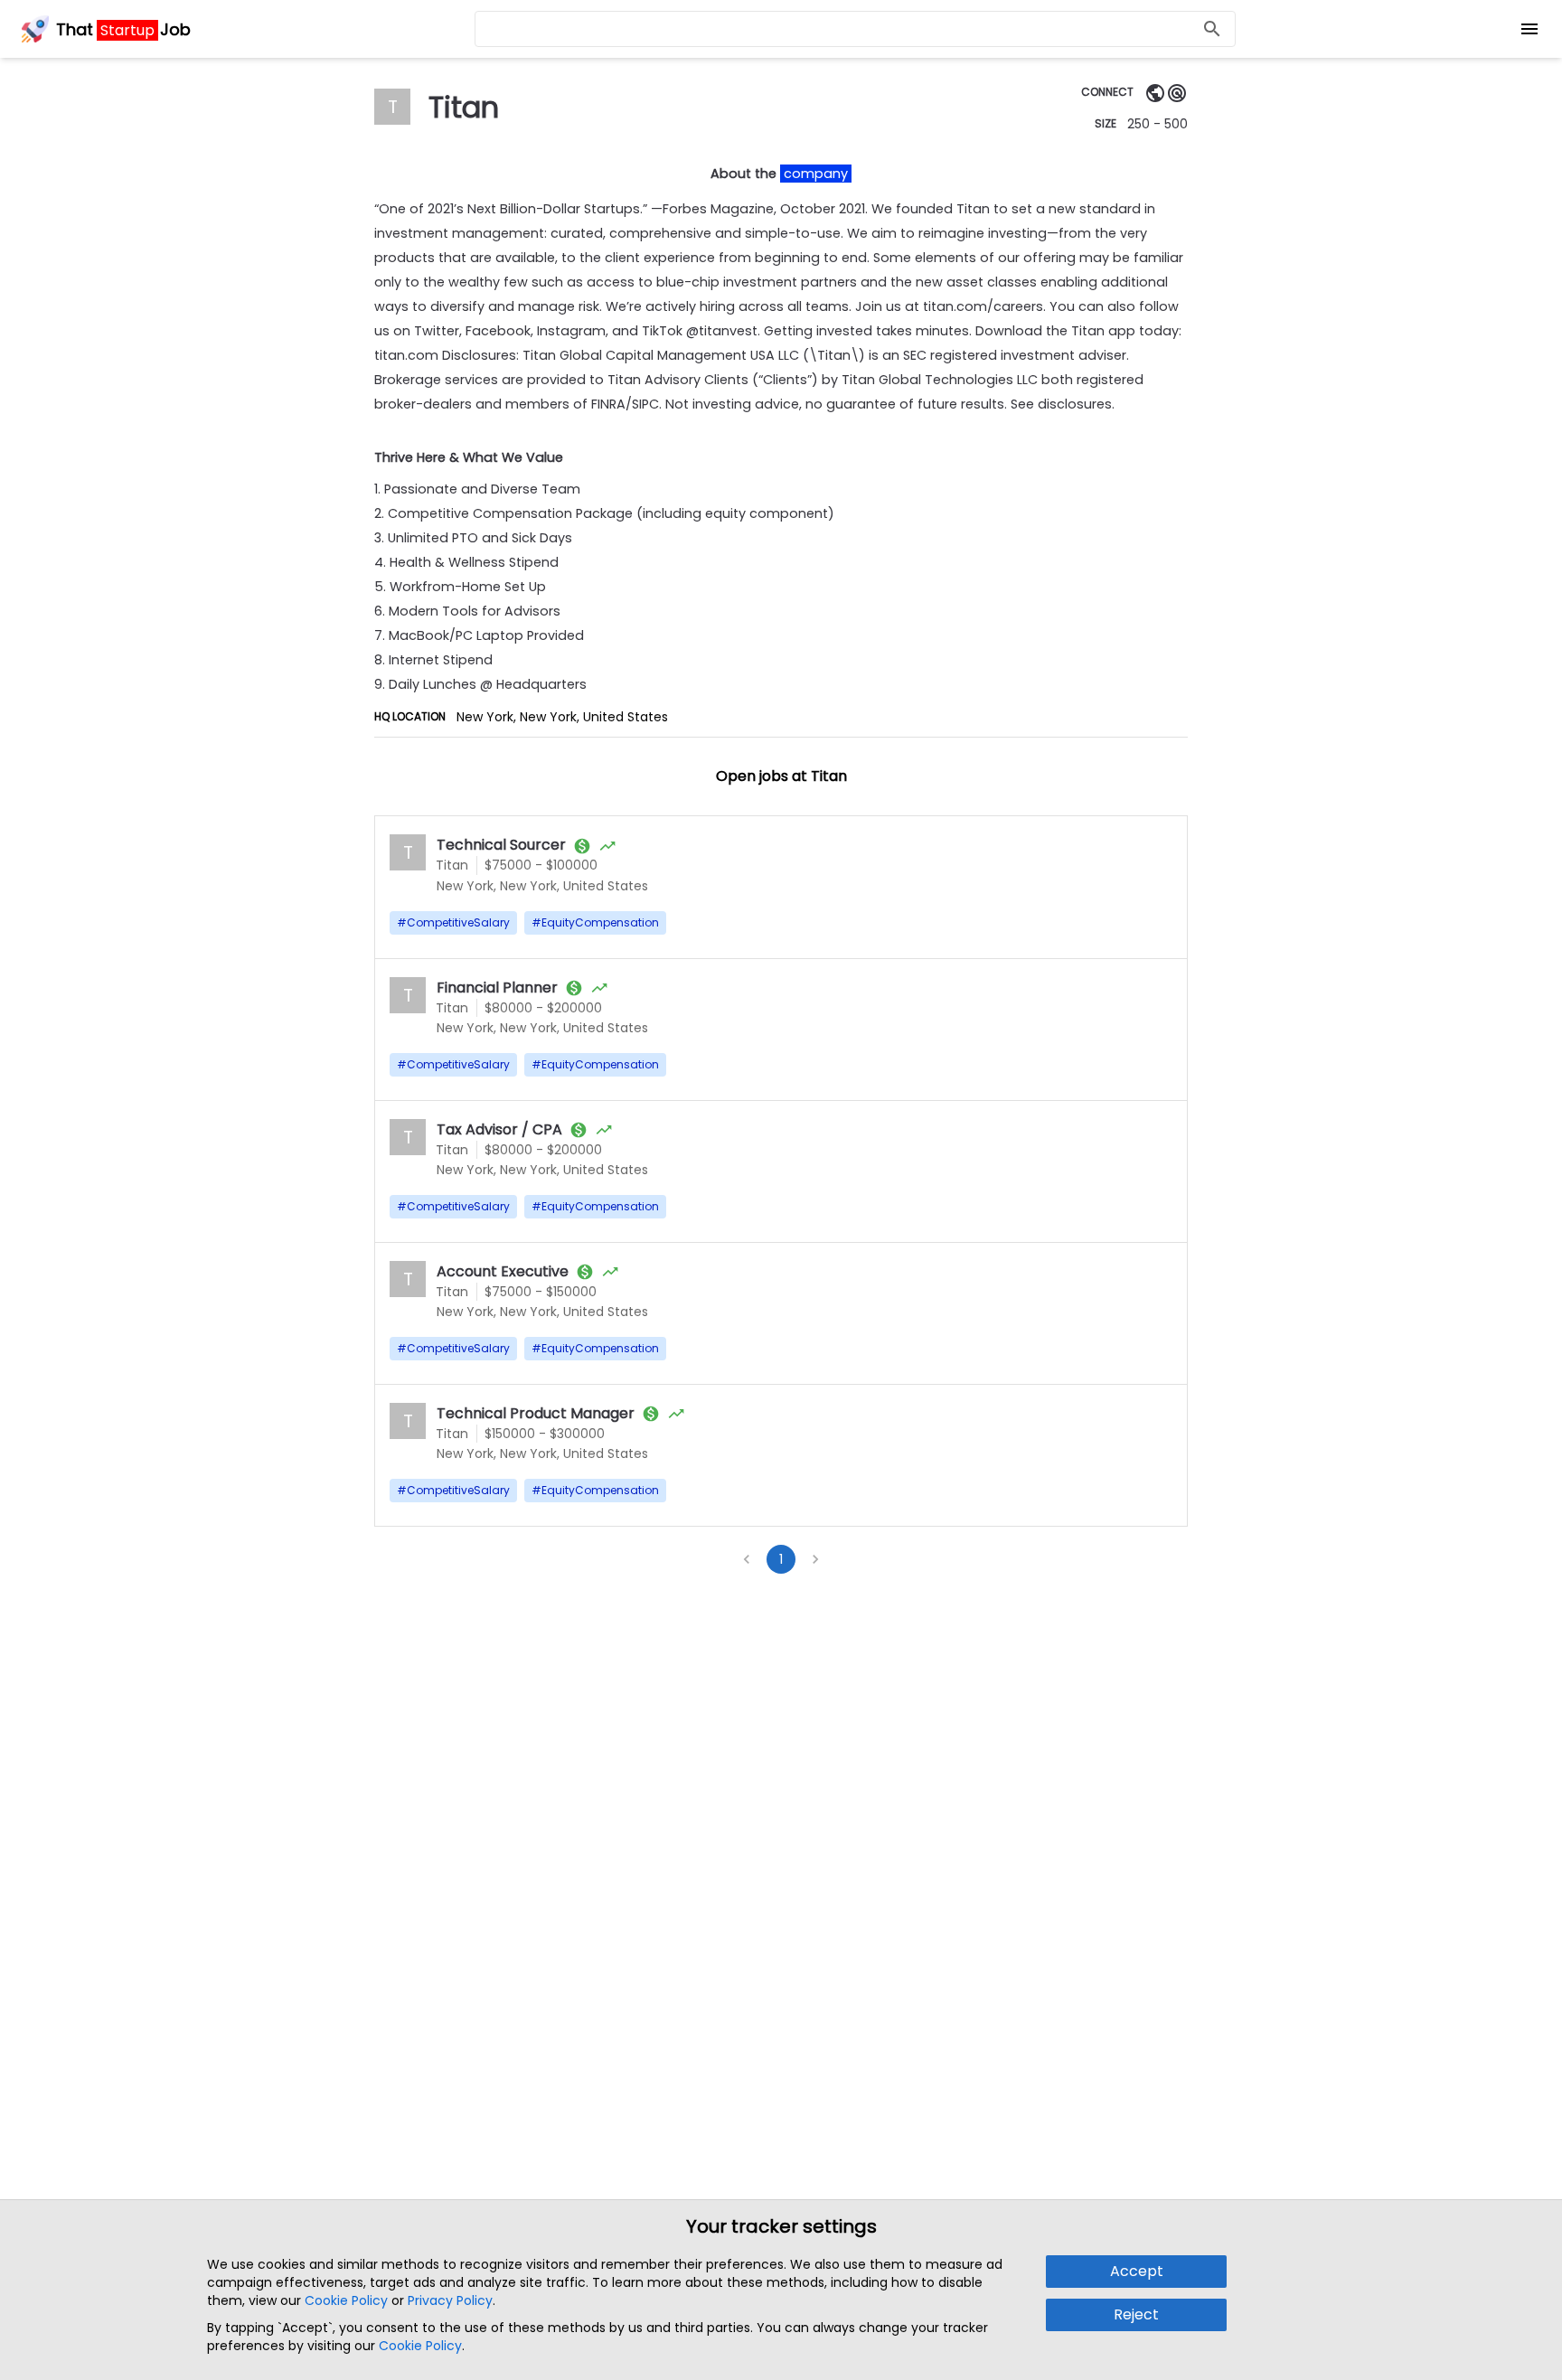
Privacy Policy (450, 2300)
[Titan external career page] (1177, 93)
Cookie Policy (346, 2300)
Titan (452, 865)
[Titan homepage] (1155, 93)
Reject (1136, 2314)
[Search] (1212, 29)
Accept (1137, 2271)
